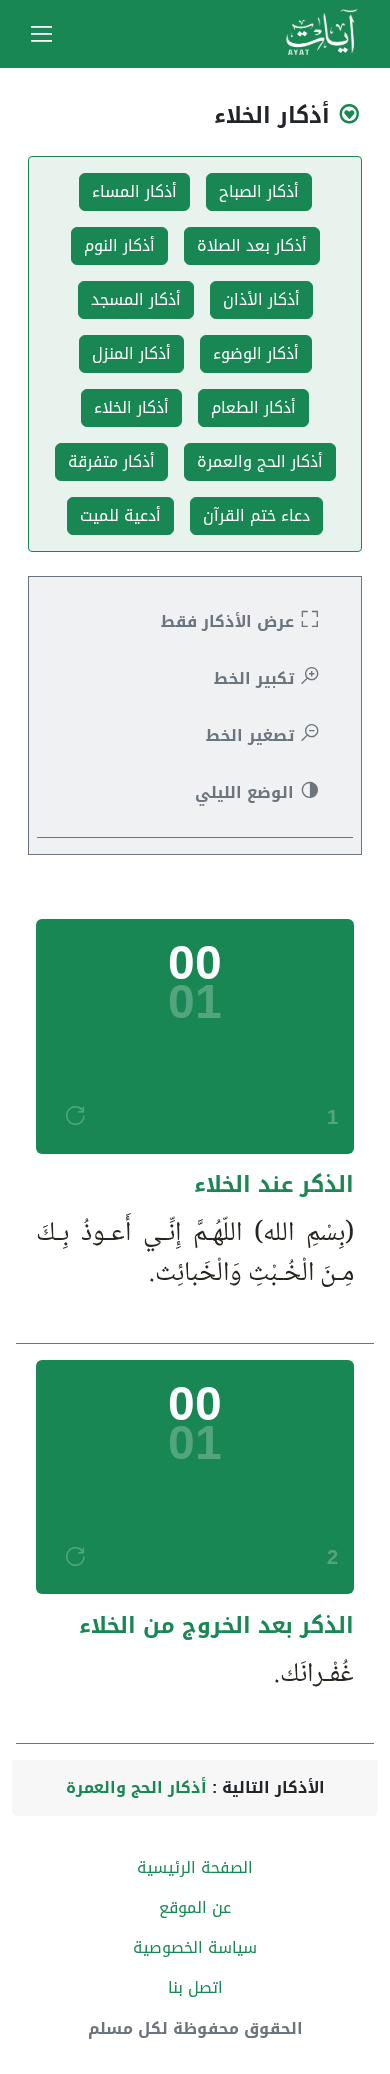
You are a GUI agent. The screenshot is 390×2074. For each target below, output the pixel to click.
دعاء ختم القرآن (256, 515)
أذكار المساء (134, 191)
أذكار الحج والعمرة (260, 461)
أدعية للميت (120, 515)
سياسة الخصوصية (195, 1947)
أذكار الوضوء (256, 353)
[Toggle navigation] (42, 34)
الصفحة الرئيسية (195, 1867)
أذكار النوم (119, 245)
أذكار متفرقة (111, 461)
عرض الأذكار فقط (230, 621)
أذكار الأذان (261, 299)
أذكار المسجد (136, 299)
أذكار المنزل (131, 353)
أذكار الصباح (259, 191)
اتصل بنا (195, 1987)
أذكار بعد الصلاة (252, 245)
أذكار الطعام (253, 407)
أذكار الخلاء (131, 407)
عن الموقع (195, 1907)
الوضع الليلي (247, 792)
